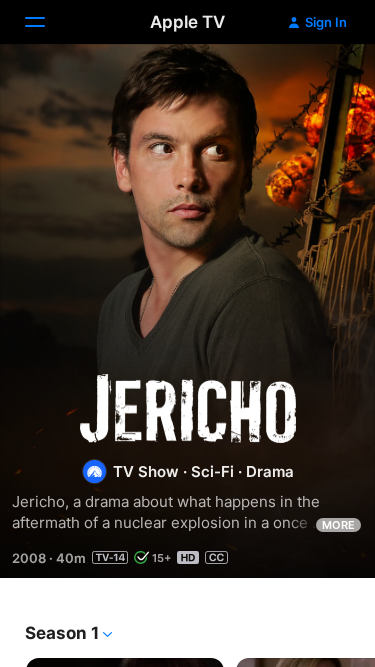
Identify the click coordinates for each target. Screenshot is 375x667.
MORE (338, 525)
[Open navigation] (47, 22)
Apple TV (187, 22)
